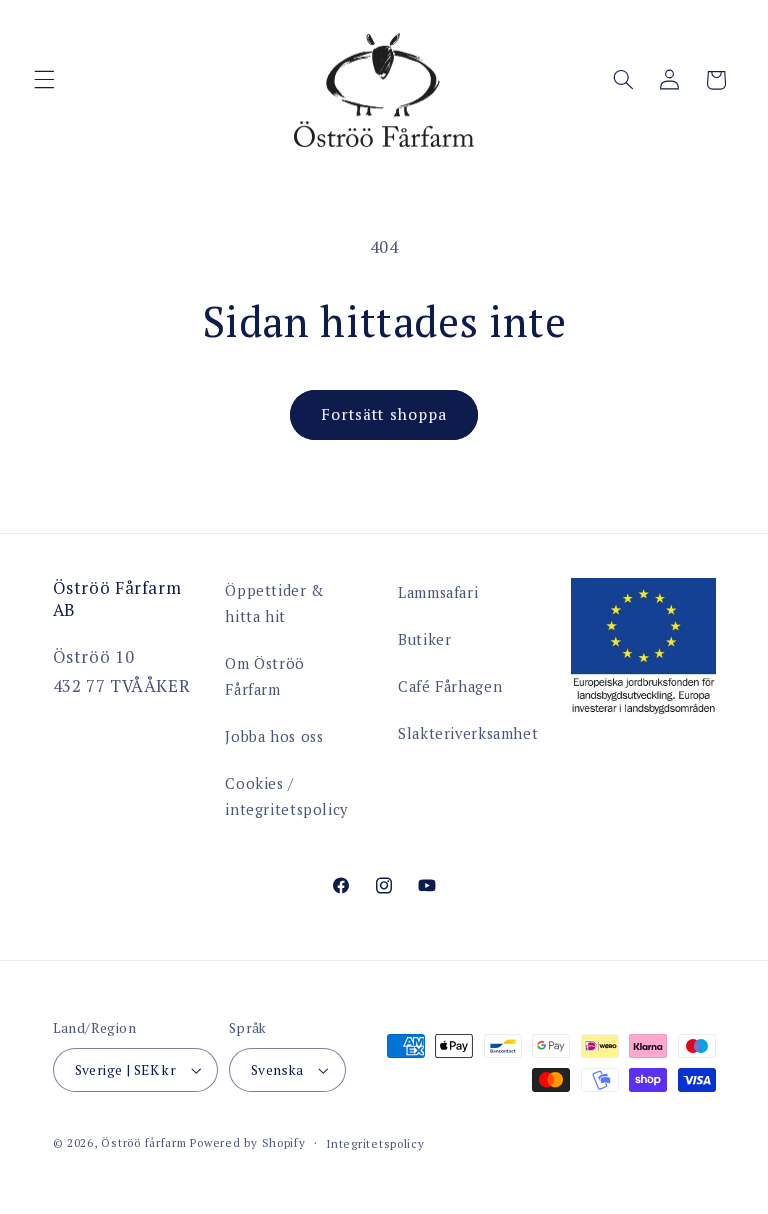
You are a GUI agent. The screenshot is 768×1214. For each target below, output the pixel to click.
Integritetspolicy (375, 1143)
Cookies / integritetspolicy (286, 796)
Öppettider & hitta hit (274, 603)
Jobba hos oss (274, 736)
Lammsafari (438, 592)
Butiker (424, 639)
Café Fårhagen (450, 686)
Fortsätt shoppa (384, 414)
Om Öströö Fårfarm (265, 676)
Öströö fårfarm (143, 1142)
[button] (44, 80)
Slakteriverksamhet (468, 733)
